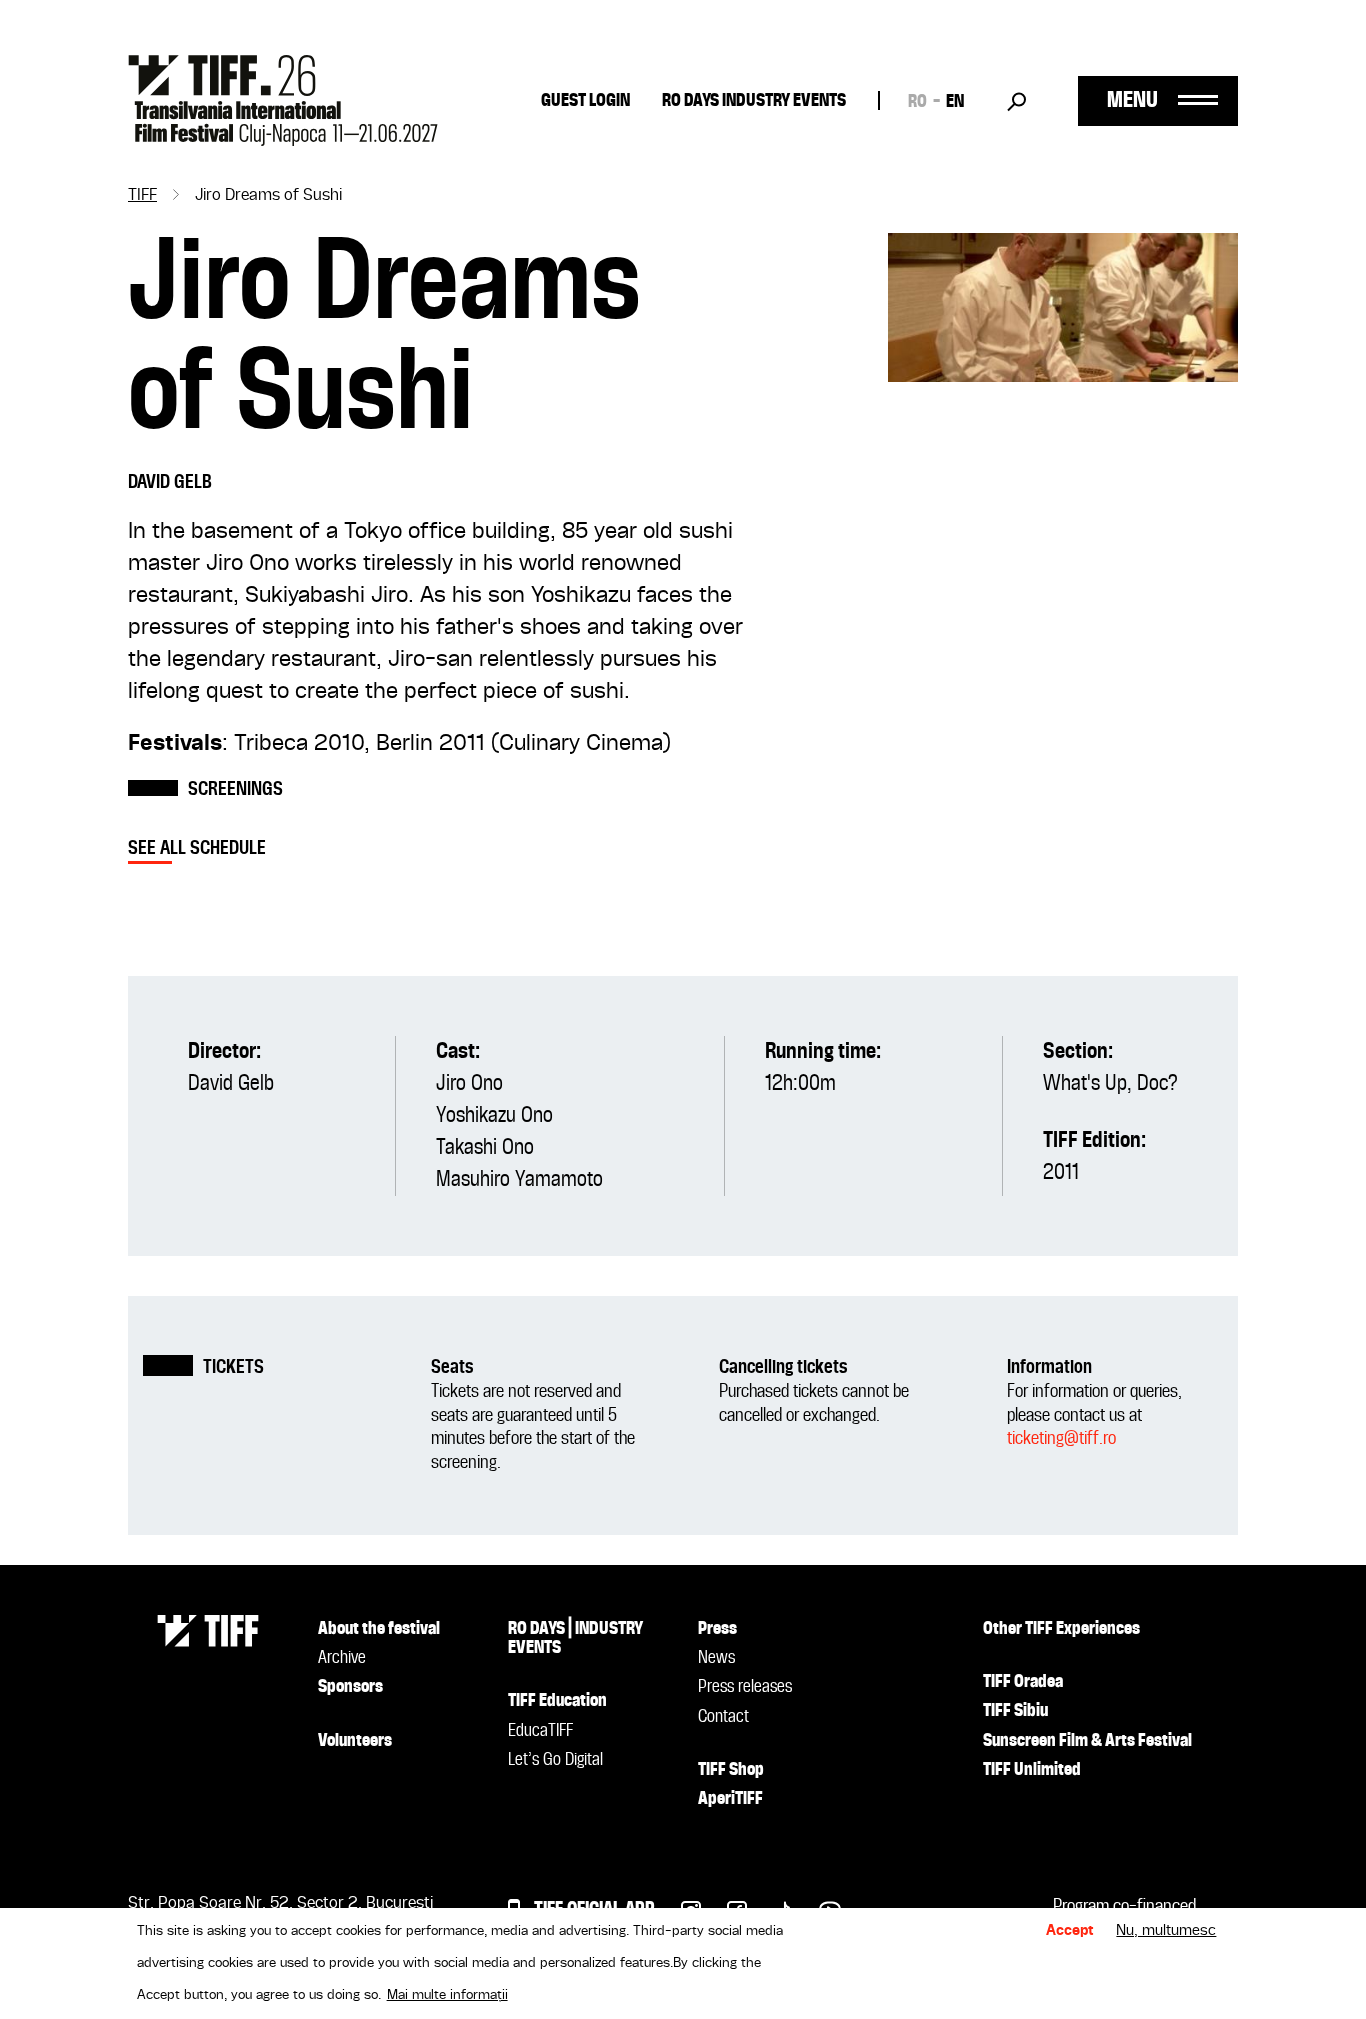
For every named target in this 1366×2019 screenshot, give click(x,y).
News (716, 1658)
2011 (1061, 1173)
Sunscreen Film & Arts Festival (1087, 1741)
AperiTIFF (730, 1799)
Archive (342, 1658)
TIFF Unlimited (1032, 1770)
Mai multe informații (447, 1995)
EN (955, 102)
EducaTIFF (540, 1731)
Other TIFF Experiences (1061, 1629)
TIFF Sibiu (1015, 1711)
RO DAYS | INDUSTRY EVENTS (575, 1638)
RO (917, 102)
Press (717, 1629)
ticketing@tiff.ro (1061, 1438)
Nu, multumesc (1166, 1931)
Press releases (745, 1687)
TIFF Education (557, 1701)
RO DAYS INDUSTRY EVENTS (754, 101)
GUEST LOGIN (585, 101)
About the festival (379, 1629)
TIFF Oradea (1023, 1682)
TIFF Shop (731, 1770)
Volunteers (355, 1741)
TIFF (142, 196)
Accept (1070, 1931)
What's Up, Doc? (1110, 1084)
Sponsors (350, 1687)
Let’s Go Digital (555, 1760)
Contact (723, 1717)
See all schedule (197, 848)
